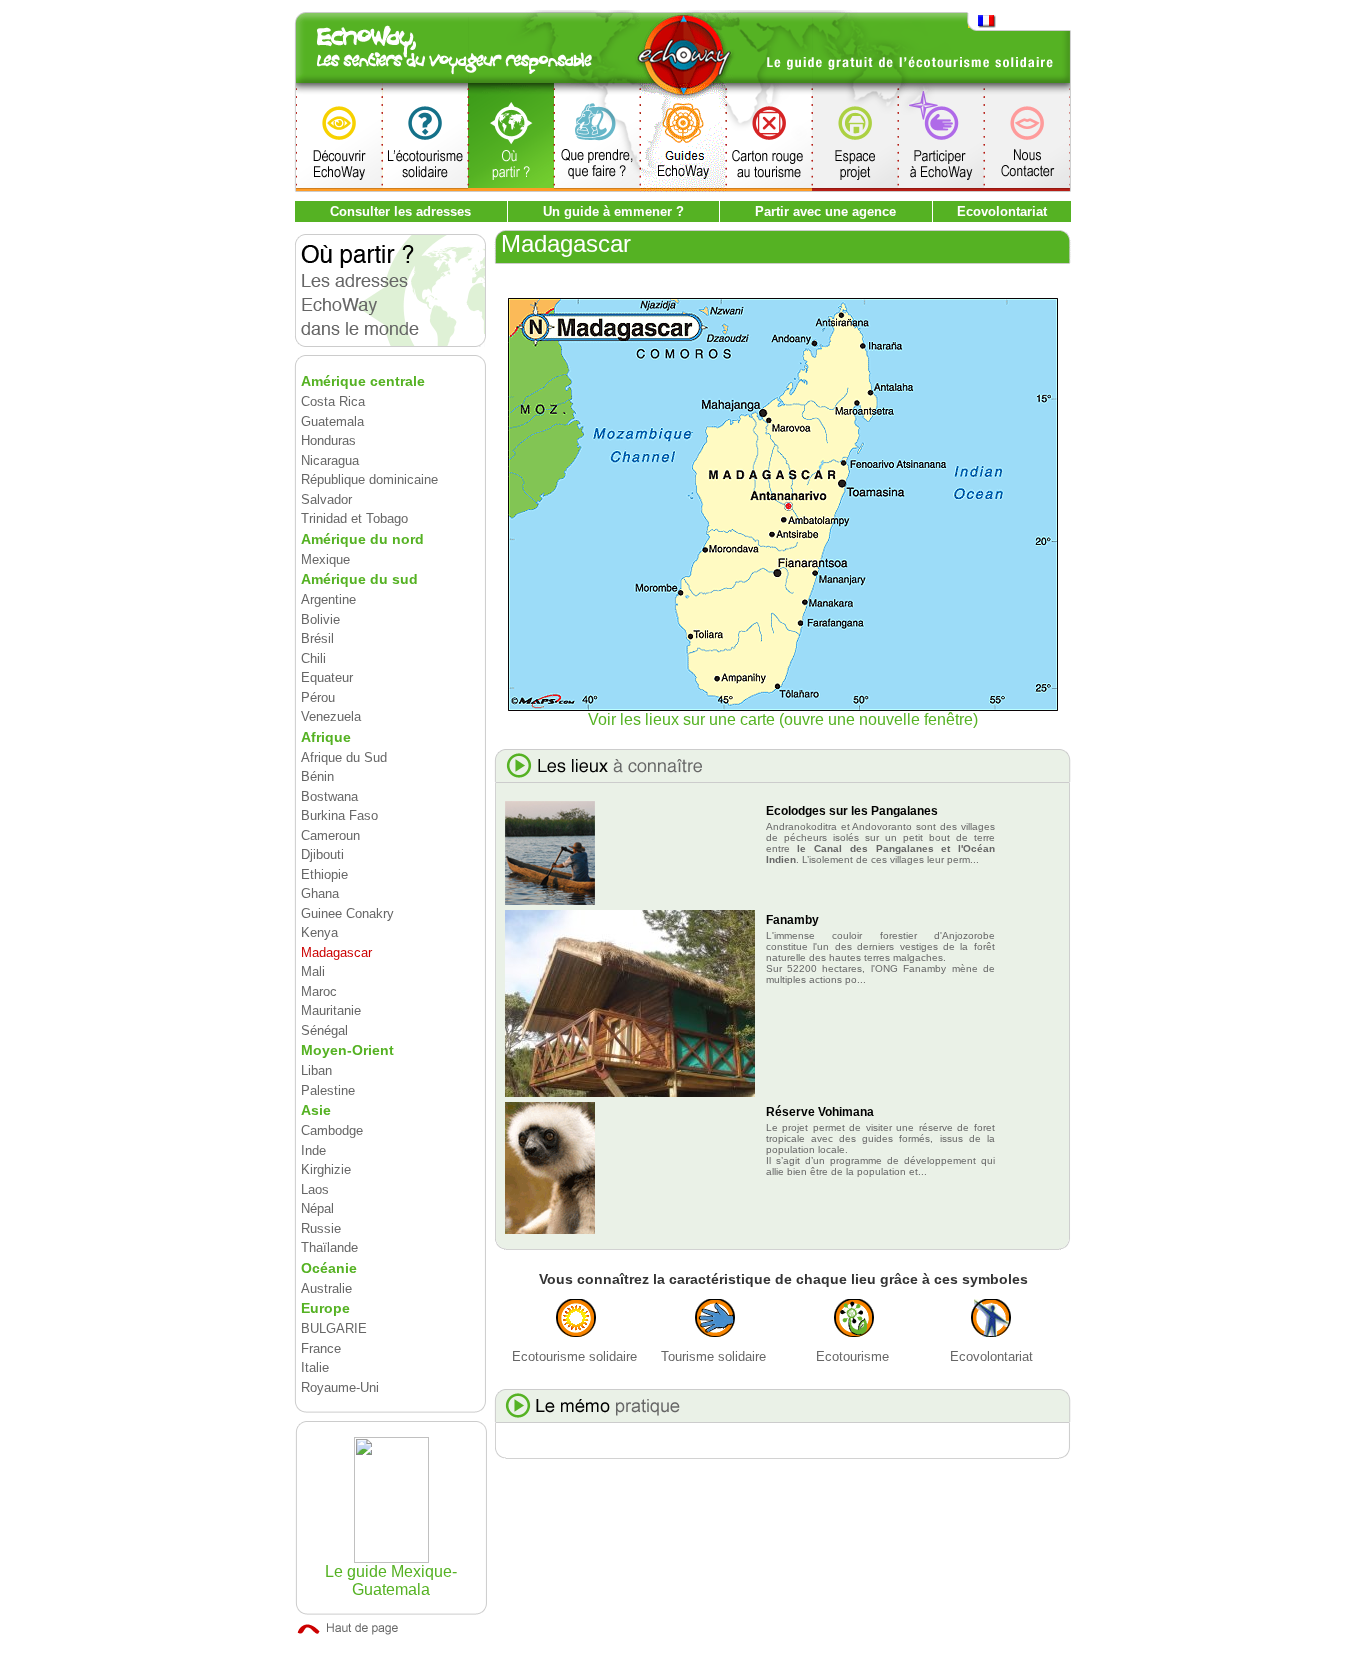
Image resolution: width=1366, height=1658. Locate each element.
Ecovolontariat (1002, 211)
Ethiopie (324, 874)
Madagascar (336, 952)
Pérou (318, 697)
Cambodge (332, 1130)
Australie (326, 1288)
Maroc (319, 991)
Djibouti (322, 854)
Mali (313, 971)
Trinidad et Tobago (354, 518)
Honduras (328, 440)
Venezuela (331, 716)
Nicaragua (330, 460)
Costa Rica (333, 401)
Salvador (326, 499)
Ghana (320, 893)
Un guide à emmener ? (613, 211)
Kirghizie (326, 1169)
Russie (321, 1228)
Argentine (328, 599)
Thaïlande (329, 1247)
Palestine (328, 1090)
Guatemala (332, 421)
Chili (313, 658)
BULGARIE (334, 1328)
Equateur (327, 677)
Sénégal (324, 1030)
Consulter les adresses (400, 211)
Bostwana (329, 796)
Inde (313, 1150)
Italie (315, 1367)
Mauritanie (331, 1010)
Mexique (325, 559)
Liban (316, 1070)
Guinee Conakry (347, 913)
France (321, 1348)
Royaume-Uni (340, 1387)
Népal (317, 1208)
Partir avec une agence (825, 211)
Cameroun (330, 835)
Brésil (317, 638)
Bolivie (320, 619)
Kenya (319, 932)
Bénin (317, 776)
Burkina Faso (339, 815)
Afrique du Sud (344, 757)
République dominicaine (369, 479)
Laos (315, 1189)
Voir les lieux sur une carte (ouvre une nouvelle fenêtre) (783, 719)
